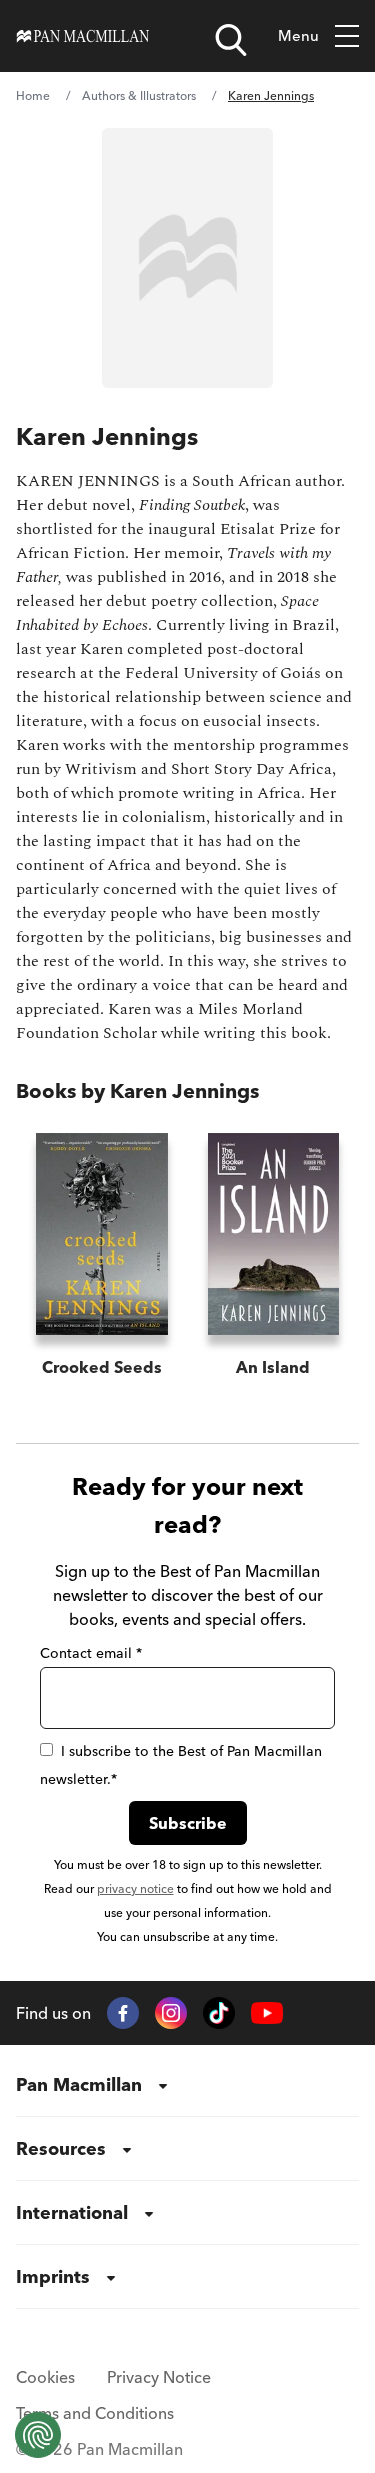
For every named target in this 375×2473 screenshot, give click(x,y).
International (72, 2212)
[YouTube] (267, 2013)
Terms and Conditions (95, 2413)
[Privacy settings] (38, 2435)
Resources (61, 2148)
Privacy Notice (159, 2377)
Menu (298, 35)
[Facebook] (123, 2013)
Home (33, 95)
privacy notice (135, 1888)
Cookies (45, 2377)
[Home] (83, 36)
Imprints (53, 2276)
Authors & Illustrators (139, 95)
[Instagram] (171, 2013)
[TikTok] (219, 2013)
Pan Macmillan (79, 2084)
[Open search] (231, 40)
